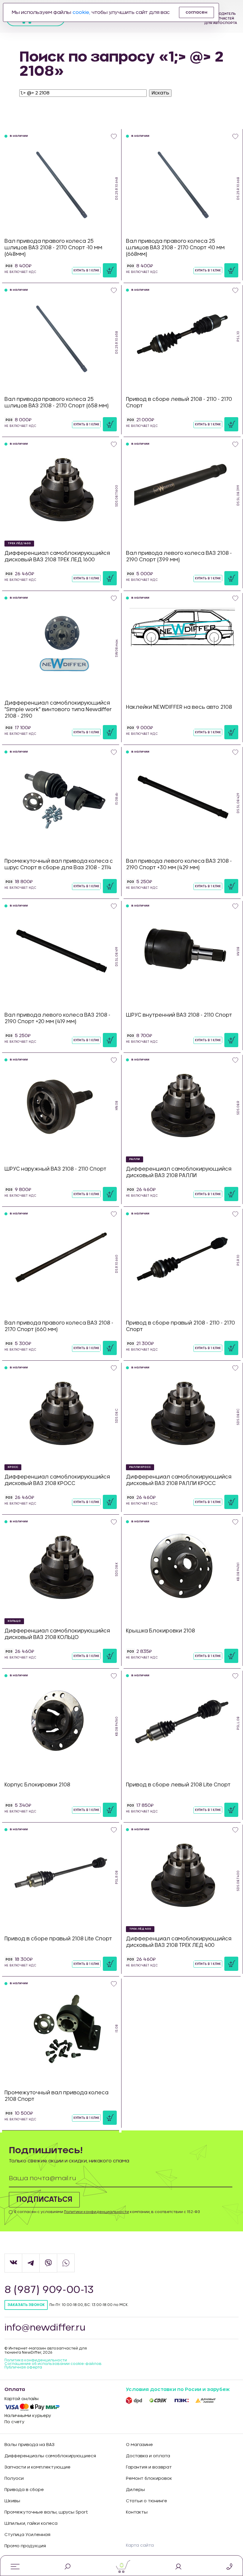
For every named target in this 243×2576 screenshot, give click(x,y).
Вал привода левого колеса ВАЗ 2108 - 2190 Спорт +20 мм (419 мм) (57, 1018)
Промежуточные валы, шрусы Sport (46, 2512)
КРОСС (13, 1467)
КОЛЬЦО (14, 1621)
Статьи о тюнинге (147, 2501)
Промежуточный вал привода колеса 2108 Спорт (56, 2096)
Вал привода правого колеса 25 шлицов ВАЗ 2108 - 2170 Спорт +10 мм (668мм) (175, 248)
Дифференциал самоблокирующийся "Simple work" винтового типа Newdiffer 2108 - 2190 (58, 710)
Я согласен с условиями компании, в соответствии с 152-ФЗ (107, 2212)
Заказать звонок (26, 2305)
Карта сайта (140, 2546)
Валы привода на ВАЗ (29, 2445)
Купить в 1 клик (86, 271)
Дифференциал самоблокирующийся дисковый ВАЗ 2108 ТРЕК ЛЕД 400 (179, 1942)
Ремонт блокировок (149, 2479)
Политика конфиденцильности (36, 2360)
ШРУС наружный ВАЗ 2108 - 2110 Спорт (55, 1169)
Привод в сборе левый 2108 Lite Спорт (178, 1785)
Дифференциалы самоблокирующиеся (50, 2456)
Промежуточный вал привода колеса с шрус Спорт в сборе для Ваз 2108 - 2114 (59, 864)
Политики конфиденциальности (96, 2212)
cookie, (81, 12)
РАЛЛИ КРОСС (140, 1467)
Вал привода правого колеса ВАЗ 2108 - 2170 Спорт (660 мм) (59, 1326)
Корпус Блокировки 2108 (37, 1785)
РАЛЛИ (135, 1159)
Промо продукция (25, 2546)
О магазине (139, 2445)
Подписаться (44, 2200)
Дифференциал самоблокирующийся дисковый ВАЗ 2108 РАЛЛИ (179, 1172)
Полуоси (14, 2479)
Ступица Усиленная (27, 2535)
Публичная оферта (23, 2367)
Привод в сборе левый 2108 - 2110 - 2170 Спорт (179, 402)
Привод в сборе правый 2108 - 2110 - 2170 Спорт (180, 1326)
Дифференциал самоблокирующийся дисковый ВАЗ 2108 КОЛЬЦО (57, 1634)
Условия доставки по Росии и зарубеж (178, 2389)
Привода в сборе (24, 2490)
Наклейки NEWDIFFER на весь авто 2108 (179, 707)
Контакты (137, 2512)
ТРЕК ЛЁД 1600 (19, 543)
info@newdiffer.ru (45, 2328)
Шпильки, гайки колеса (31, 2524)
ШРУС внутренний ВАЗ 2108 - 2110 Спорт (179, 1015)
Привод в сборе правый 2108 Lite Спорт (58, 1939)
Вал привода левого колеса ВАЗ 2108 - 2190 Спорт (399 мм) (179, 556)
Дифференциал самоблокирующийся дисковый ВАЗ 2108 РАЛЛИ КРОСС (179, 1480)
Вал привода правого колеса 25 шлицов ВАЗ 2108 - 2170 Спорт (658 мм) (57, 402)
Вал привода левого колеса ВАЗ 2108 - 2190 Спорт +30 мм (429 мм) (179, 864)
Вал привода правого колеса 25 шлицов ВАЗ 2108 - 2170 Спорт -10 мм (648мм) (53, 248)
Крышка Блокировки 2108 (160, 1631)
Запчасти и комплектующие (37, 2467)
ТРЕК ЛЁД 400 (140, 1929)
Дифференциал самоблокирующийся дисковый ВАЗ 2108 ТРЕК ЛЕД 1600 (57, 556)
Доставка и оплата (148, 2456)
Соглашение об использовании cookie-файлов (53, 2364)
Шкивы (12, 2501)
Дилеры (135, 2490)
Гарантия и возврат (149, 2467)
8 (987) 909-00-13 (49, 2290)
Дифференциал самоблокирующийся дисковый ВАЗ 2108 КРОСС (57, 1480)
